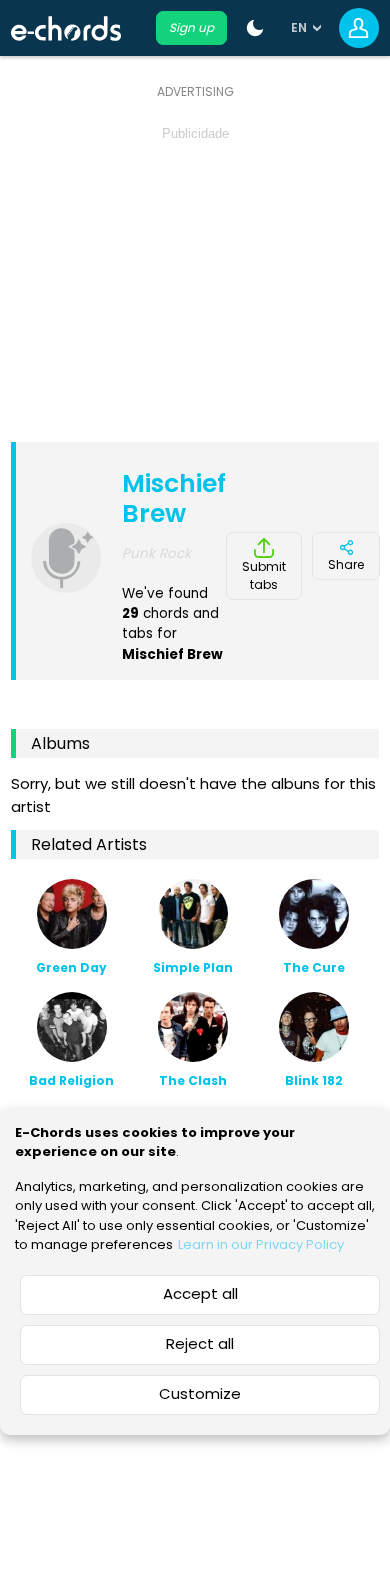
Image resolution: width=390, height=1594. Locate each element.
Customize (200, 1393)
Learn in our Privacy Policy (261, 1244)
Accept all (200, 1293)
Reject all (200, 1343)
